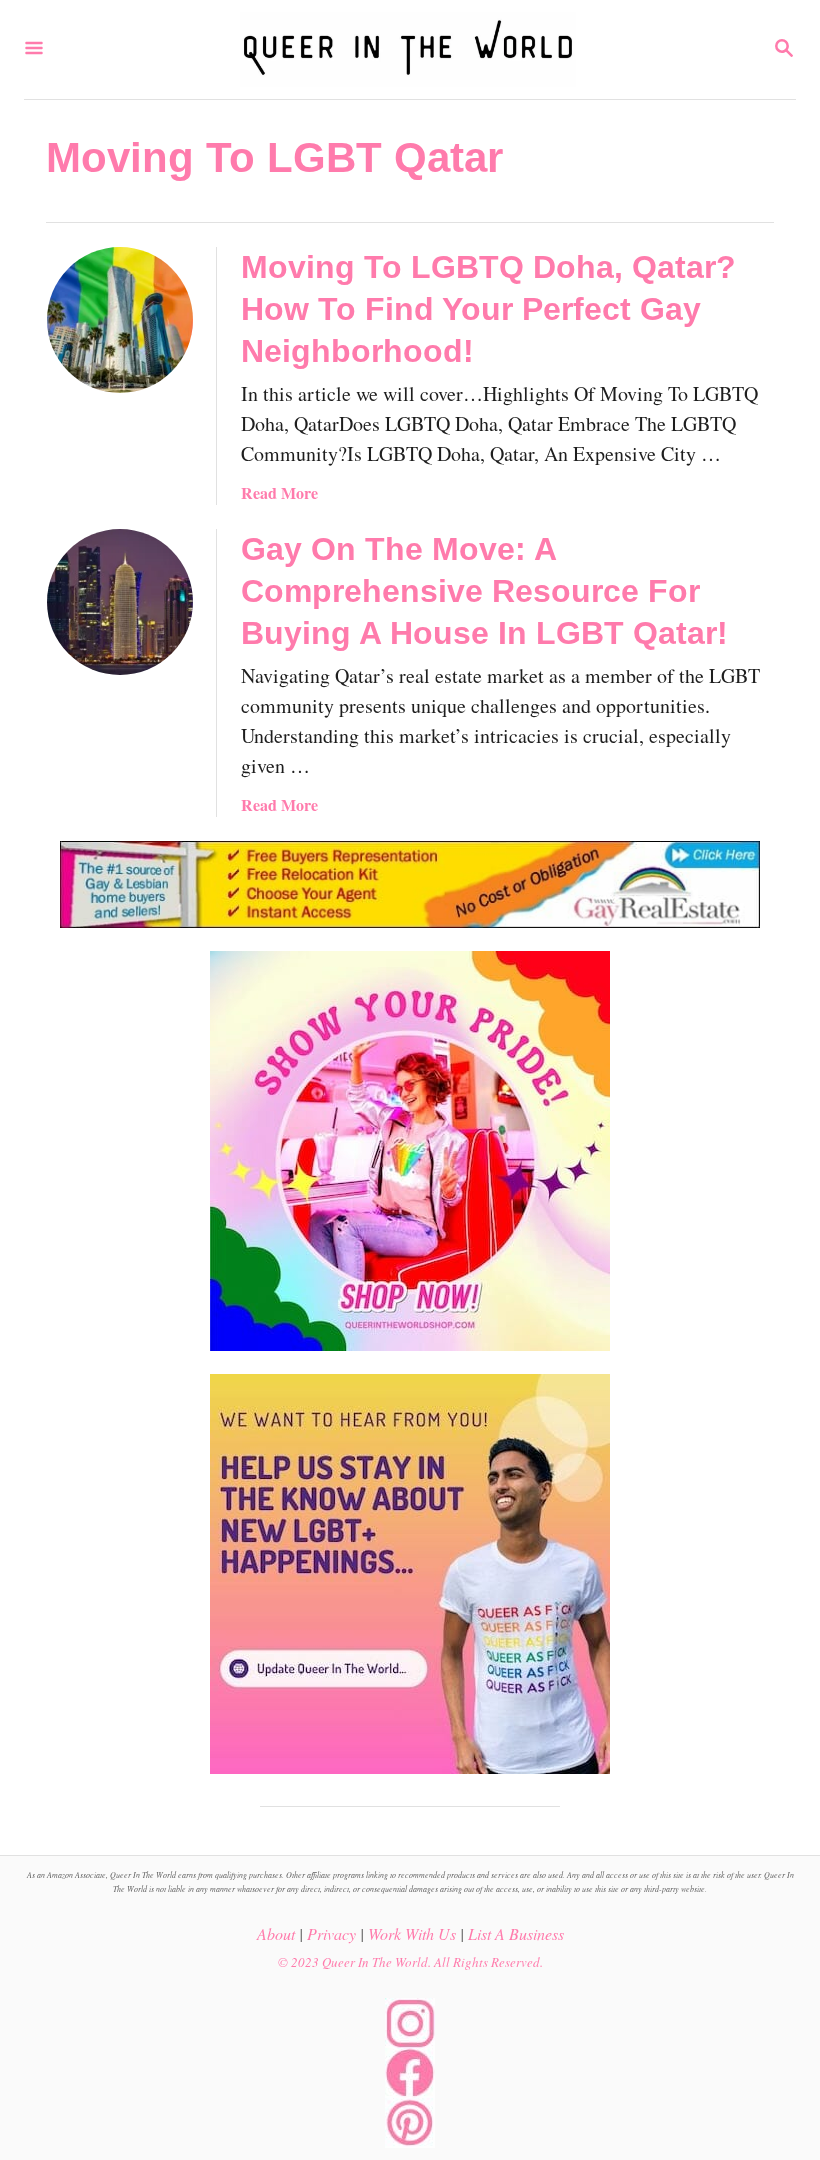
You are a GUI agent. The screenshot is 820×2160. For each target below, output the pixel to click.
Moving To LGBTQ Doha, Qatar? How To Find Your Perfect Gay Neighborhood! (488, 309)
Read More (279, 492)
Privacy (331, 1933)
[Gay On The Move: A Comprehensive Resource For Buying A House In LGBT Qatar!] (120, 602)
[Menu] (34, 49)
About (276, 1933)
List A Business (516, 1933)
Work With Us (412, 1933)
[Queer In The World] (408, 49)
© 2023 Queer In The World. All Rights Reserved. (410, 1962)
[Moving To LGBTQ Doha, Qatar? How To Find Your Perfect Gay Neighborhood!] (120, 320)
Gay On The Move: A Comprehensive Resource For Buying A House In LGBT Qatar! (484, 591)
